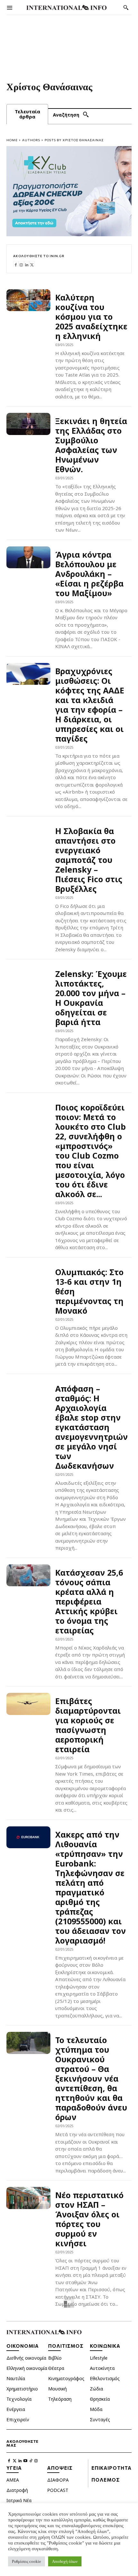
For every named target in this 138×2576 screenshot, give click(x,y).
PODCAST (58, 2490)
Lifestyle (99, 2358)
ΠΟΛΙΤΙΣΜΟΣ (66, 2346)
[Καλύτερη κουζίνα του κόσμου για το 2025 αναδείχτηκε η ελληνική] (28, 300)
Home (12, 140)
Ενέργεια (16, 2409)
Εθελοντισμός (105, 2378)
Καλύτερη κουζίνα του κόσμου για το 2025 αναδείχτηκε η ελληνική (91, 317)
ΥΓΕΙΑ (14, 2468)
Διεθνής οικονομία (26, 2358)
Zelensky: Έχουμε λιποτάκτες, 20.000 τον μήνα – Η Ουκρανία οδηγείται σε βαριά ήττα (91, 998)
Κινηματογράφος (66, 2378)
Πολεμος (106, 2480)
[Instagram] (21, 264)
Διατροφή (17, 2490)
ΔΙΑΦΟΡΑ (58, 2480)
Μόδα (96, 2409)
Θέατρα (56, 2368)
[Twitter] (32, 264)
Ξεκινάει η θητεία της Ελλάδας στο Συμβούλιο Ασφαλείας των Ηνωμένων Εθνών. (91, 445)
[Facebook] (16, 264)
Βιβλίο (55, 2358)
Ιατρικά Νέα (19, 2500)
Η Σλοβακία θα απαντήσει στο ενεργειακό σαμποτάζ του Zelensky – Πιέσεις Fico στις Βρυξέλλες (89, 860)
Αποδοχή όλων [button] (65, 2561)
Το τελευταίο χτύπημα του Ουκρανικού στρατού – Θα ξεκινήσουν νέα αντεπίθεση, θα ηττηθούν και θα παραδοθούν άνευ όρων (91, 2078)
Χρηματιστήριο (22, 2389)
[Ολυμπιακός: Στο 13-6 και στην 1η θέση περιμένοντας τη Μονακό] (28, 1275)
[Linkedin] (27, 264)
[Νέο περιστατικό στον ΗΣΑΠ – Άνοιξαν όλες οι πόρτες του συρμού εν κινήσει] (28, 2198)
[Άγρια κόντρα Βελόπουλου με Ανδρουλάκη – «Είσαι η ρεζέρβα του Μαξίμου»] (28, 557)
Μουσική (57, 2389)
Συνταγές (100, 2419)
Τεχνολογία (19, 2399)
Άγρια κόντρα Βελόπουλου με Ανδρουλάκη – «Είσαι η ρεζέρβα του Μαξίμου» (89, 574)
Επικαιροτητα (112, 2468)
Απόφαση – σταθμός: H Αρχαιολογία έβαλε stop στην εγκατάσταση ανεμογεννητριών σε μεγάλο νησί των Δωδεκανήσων (91, 1427)
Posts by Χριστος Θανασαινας (74, 140)
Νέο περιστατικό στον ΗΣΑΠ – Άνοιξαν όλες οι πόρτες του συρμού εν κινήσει (89, 2219)
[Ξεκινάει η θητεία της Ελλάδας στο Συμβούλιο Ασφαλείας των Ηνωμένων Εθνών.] (28, 424)
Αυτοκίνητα (102, 2368)
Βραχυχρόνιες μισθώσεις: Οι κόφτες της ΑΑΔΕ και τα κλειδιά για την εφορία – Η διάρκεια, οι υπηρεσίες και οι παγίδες (90, 705)
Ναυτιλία (16, 2378)
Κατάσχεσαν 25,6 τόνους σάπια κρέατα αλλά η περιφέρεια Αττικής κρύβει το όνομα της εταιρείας (89, 1601)
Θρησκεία (100, 2399)
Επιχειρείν (18, 2419)
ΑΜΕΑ (13, 2480)
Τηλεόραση (60, 2399)
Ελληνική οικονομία (27, 2368)
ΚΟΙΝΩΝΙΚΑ (105, 2346)
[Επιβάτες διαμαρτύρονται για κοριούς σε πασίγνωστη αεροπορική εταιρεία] (28, 1704)
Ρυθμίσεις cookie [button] (26, 2561)
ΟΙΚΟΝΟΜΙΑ (23, 2346)
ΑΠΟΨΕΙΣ (60, 2468)
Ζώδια (96, 2389)
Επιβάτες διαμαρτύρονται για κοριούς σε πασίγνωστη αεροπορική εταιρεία (88, 1725)
